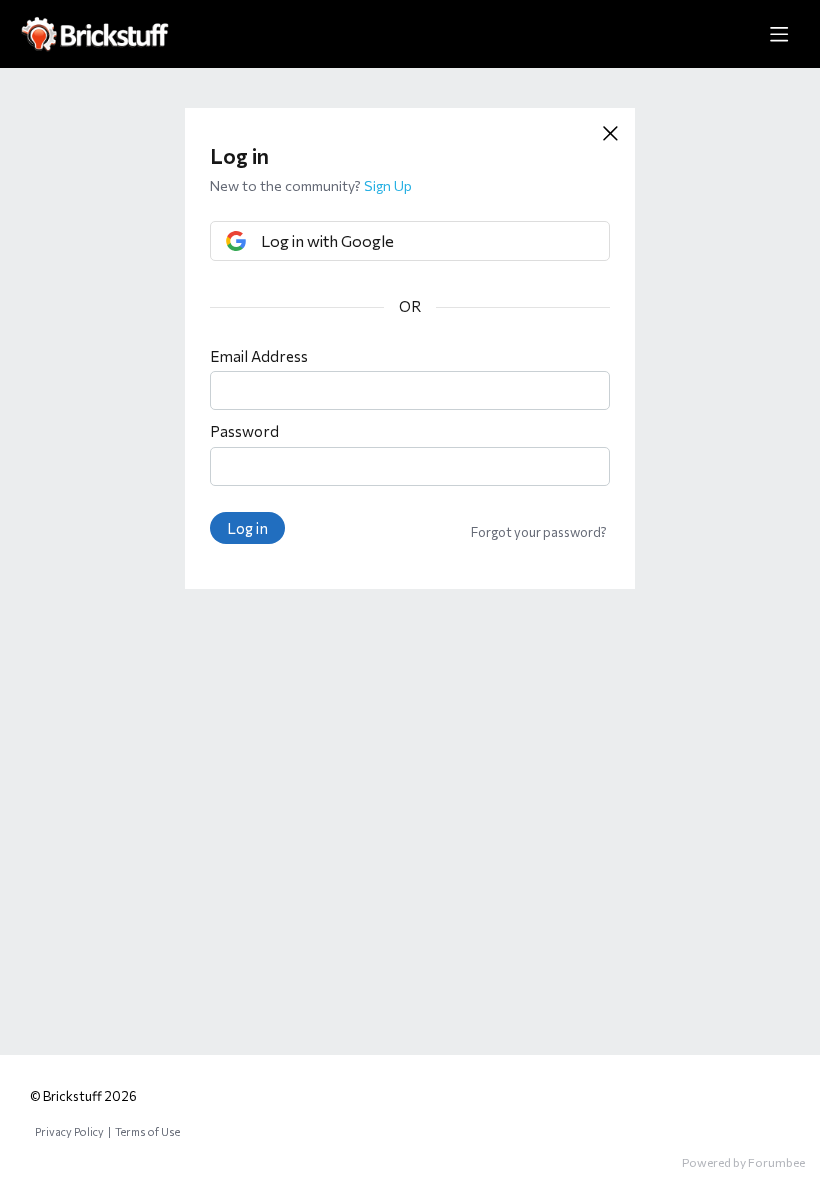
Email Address (259, 356)
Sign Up (388, 185)
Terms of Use (147, 1131)
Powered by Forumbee (743, 1162)
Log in (247, 528)
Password (244, 431)
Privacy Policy (69, 1131)
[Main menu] (779, 34)
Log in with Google (327, 240)
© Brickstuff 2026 (83, 1096)
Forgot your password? (539, 532)
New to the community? (287, 185)
